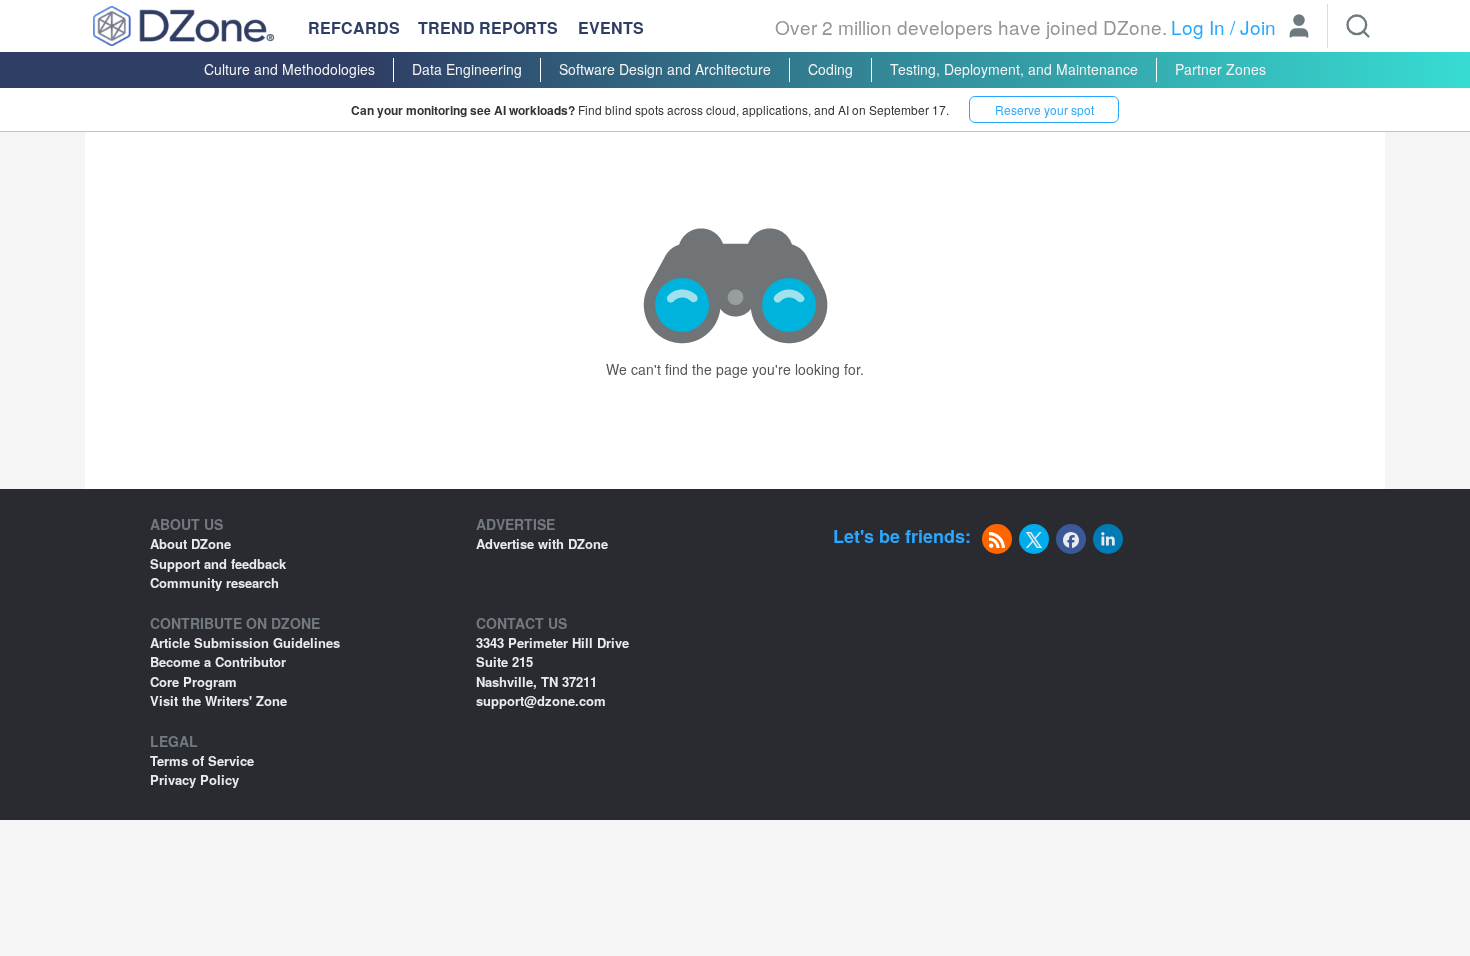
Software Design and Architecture (665, 69)
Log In (1198, 26)
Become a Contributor (218, 661)
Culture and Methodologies (289, 69)
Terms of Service (202, 760)
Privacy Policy (194, 779)
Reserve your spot (1044, 109)
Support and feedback (218, 563)
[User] (1299, 28)
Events (611, 28)
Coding (830, 69)
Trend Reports (488, 27)
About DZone (190, 543)
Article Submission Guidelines (245, 642)
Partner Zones (1220, 69)
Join (1258, 26)
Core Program (193, 681)
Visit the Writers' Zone (218, 700)
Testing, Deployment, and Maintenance (1014, 69)
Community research (214, 582)
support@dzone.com (541, 700)
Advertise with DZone (542, 543)
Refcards (354, 27)
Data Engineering (467, 69)
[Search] (1358, 26)
